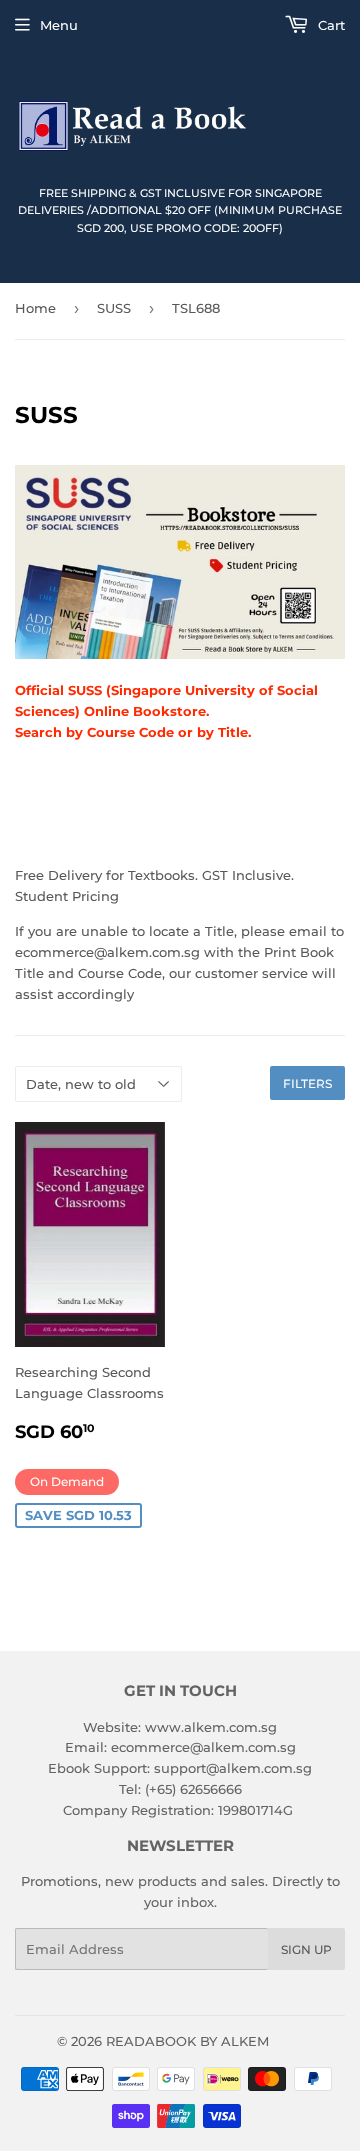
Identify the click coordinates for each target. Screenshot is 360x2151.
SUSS (114, 308)
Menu (59, 25)
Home (35, 308)
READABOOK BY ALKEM (187, 2041)
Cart (329, 25)
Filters (307, 1083)
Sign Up (306, 1949)
